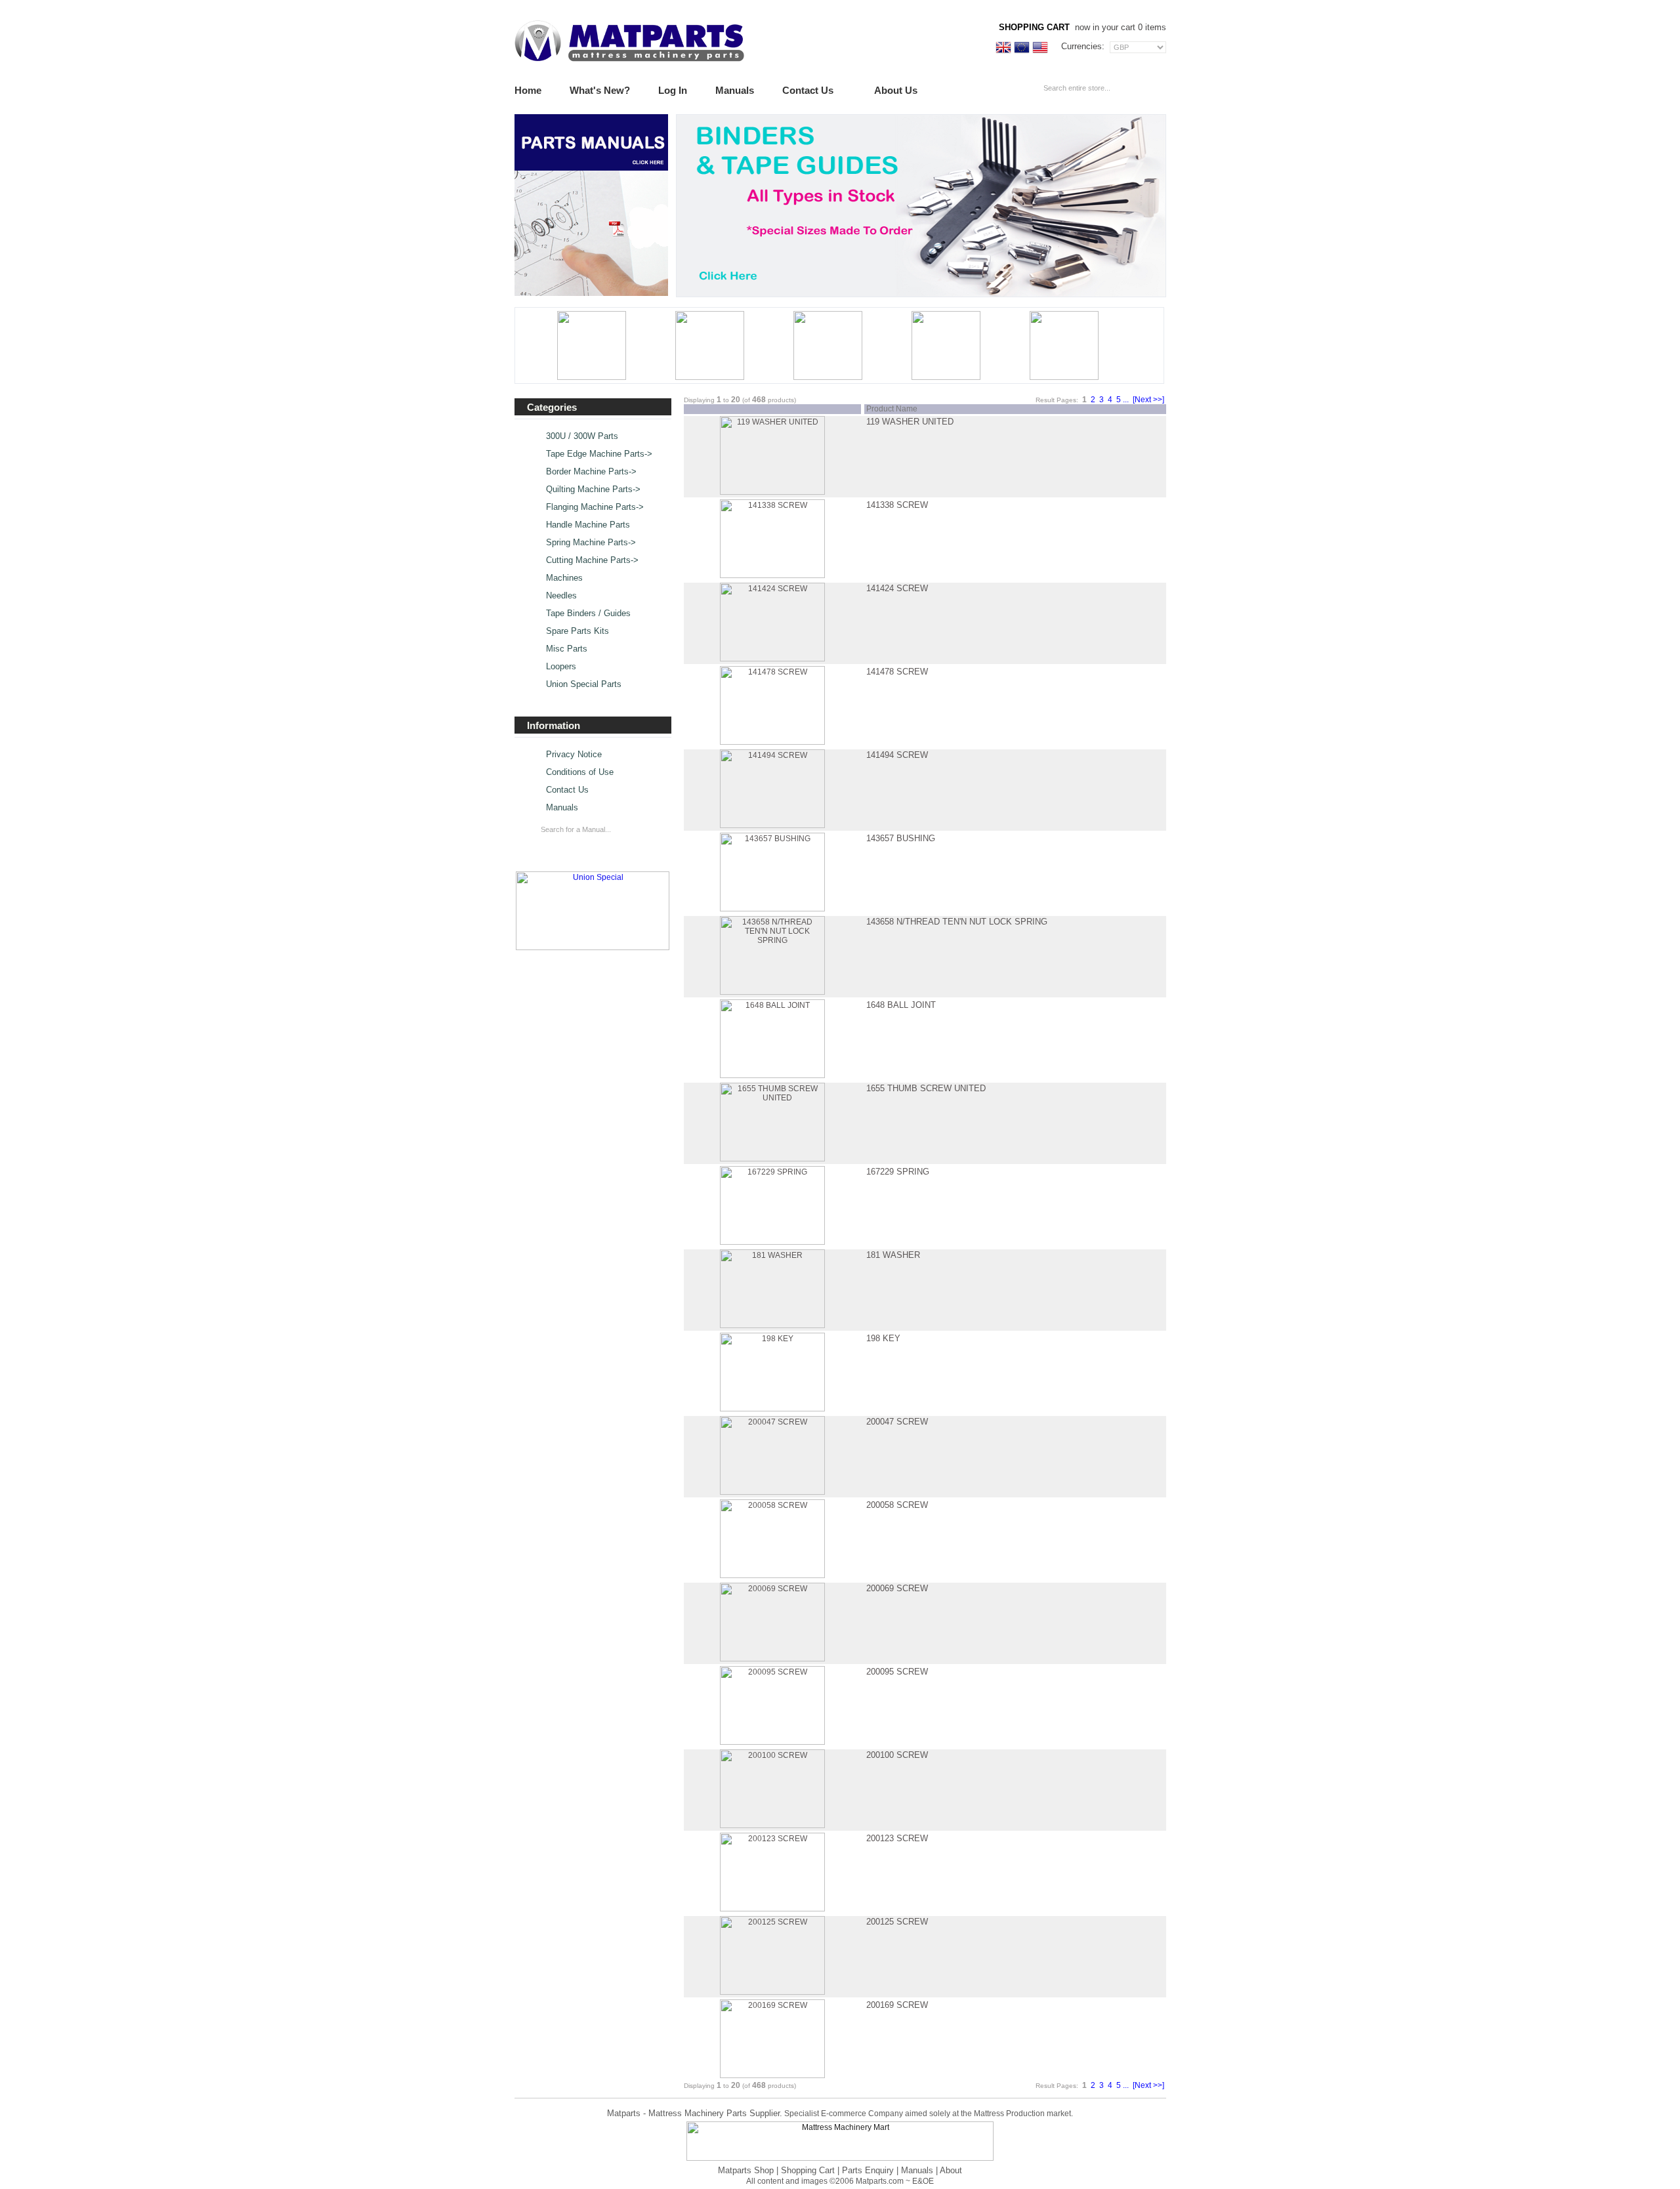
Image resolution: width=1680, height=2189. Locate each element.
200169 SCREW (897, 2005)
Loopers (561, 667)
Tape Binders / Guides (588, 614)
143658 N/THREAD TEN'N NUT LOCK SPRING (957, 922)
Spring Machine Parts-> (591, 543)
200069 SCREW (897, 1588)
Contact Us (808, 90)
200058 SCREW (897, 1505)
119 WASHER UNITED (910, 422)
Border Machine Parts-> (591, 472)
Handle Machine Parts (588, 525)
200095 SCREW (897, 1672)
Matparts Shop (746, 2170)
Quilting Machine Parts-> (593, 490)
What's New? (600, 90)
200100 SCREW (897, 1755)
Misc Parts (567, 649)
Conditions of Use (580, 772)
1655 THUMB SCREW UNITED (926, 1088)
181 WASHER (893, 1255)
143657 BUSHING (901, 838)
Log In (673, 90)
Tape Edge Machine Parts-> (599, 454)
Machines (564, 578)
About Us (896, 90)
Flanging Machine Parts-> (595, 507)
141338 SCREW (897, 505)
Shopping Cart (808, 2170)
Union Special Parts (584, 684)
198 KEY (883, 1338)
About (951, 2170)
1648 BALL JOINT (901, 1005)
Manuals (735, 90)
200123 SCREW (897, 1838)
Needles (561, 596)
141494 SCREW (897, 755)
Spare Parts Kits (577, 631)
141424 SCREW (897, 588)
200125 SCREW (897, 1922)
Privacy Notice (574, 755)
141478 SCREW (897, 672)
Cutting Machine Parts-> (592, 560)
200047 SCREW (897, 1422)
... (1126, 400)
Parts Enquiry (868, 2170)
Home (528, 90)
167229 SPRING (898, 1172)
